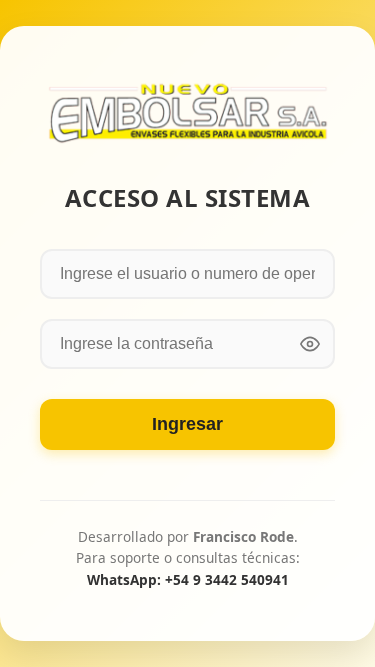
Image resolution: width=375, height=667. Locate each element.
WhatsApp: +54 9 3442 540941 (188, 579)
